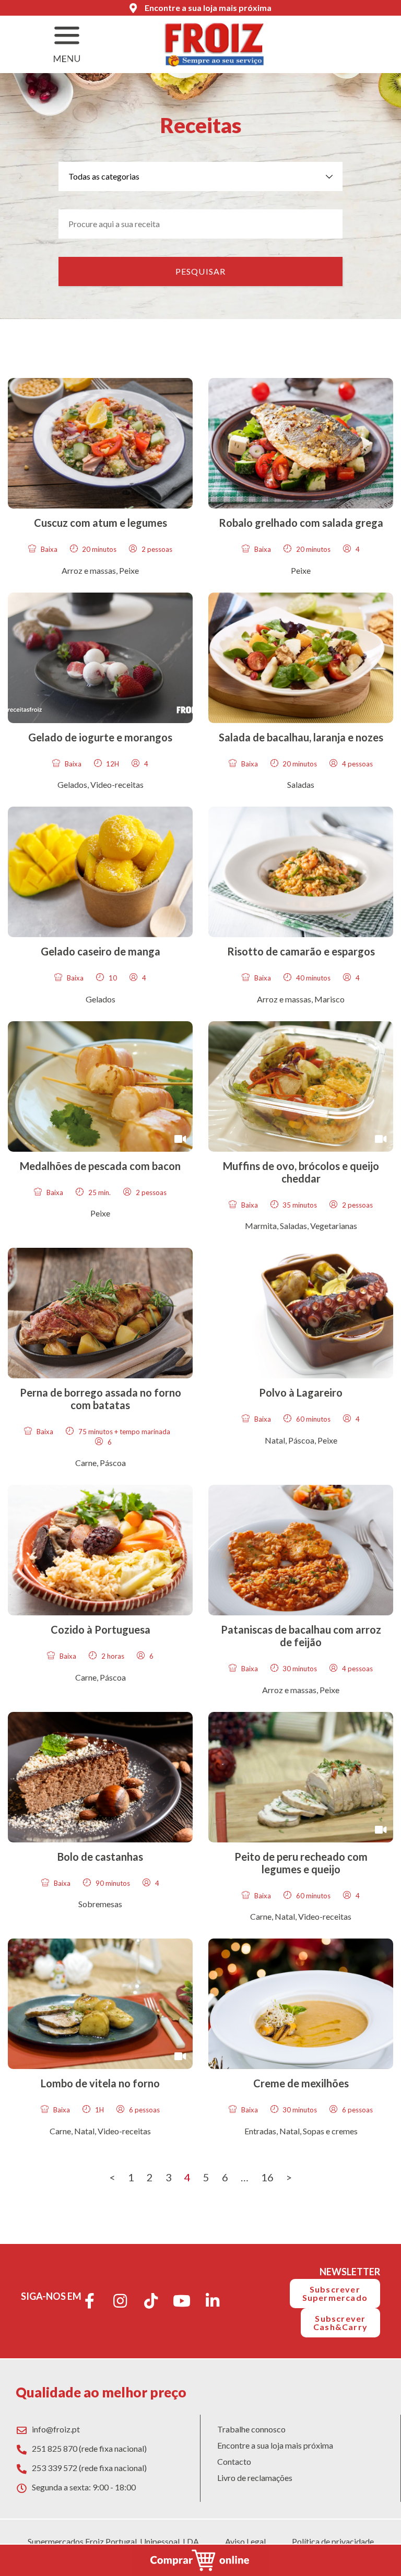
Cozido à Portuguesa (101, 1629)
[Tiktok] (151, 2301)
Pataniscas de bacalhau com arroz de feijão (301, 1636)
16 (267, 2177)
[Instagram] (120, 2301)
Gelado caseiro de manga (101, 951)
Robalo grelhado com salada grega (301, 523)
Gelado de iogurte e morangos (100, 737)
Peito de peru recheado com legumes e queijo (301, 1863)
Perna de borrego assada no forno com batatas (101, 1399)
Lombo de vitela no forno (100, 2083)
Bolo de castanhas (100, 1857)
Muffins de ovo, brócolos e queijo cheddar (301, 1172)
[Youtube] (182, 2301)
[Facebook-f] (89, 2301)
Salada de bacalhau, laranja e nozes (301, 737)
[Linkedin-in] (213, 2301)
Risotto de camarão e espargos (301, 951)
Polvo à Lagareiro (301, 1392)
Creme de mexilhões (301, 2083)
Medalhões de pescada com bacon (100, 1166)
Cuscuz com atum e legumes (101, 523)
